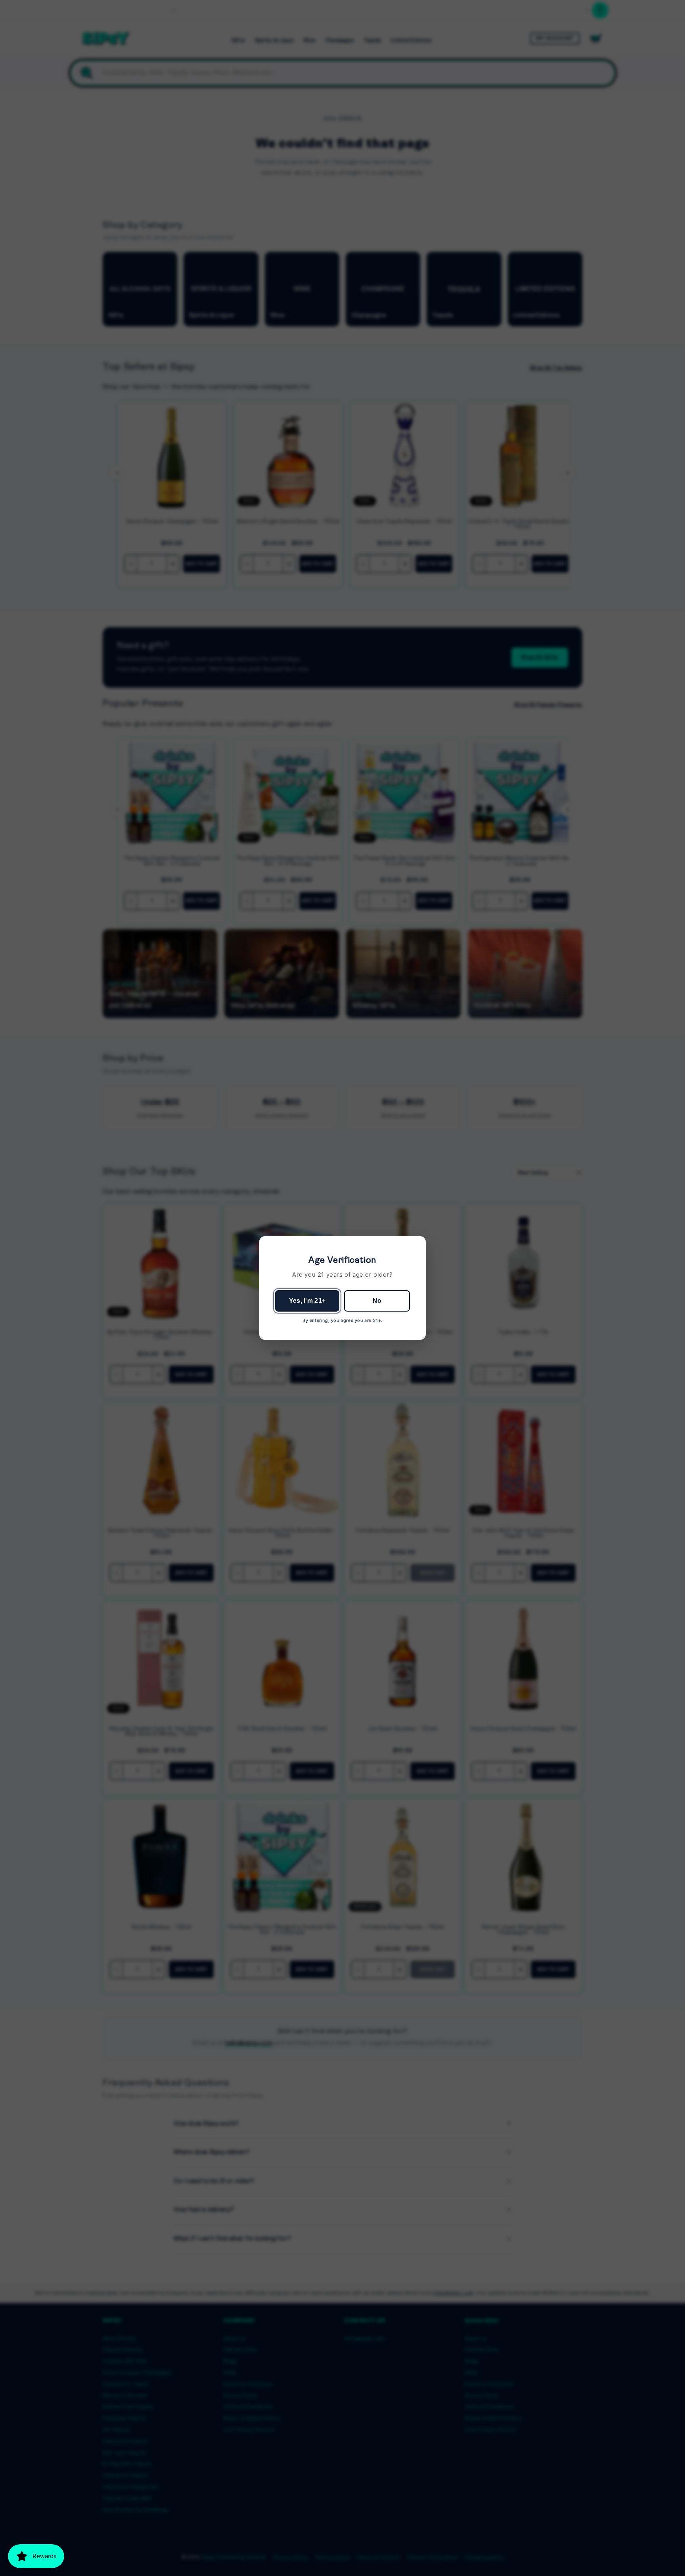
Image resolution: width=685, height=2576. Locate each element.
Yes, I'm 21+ (307, 1301)
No (377, 1301)
